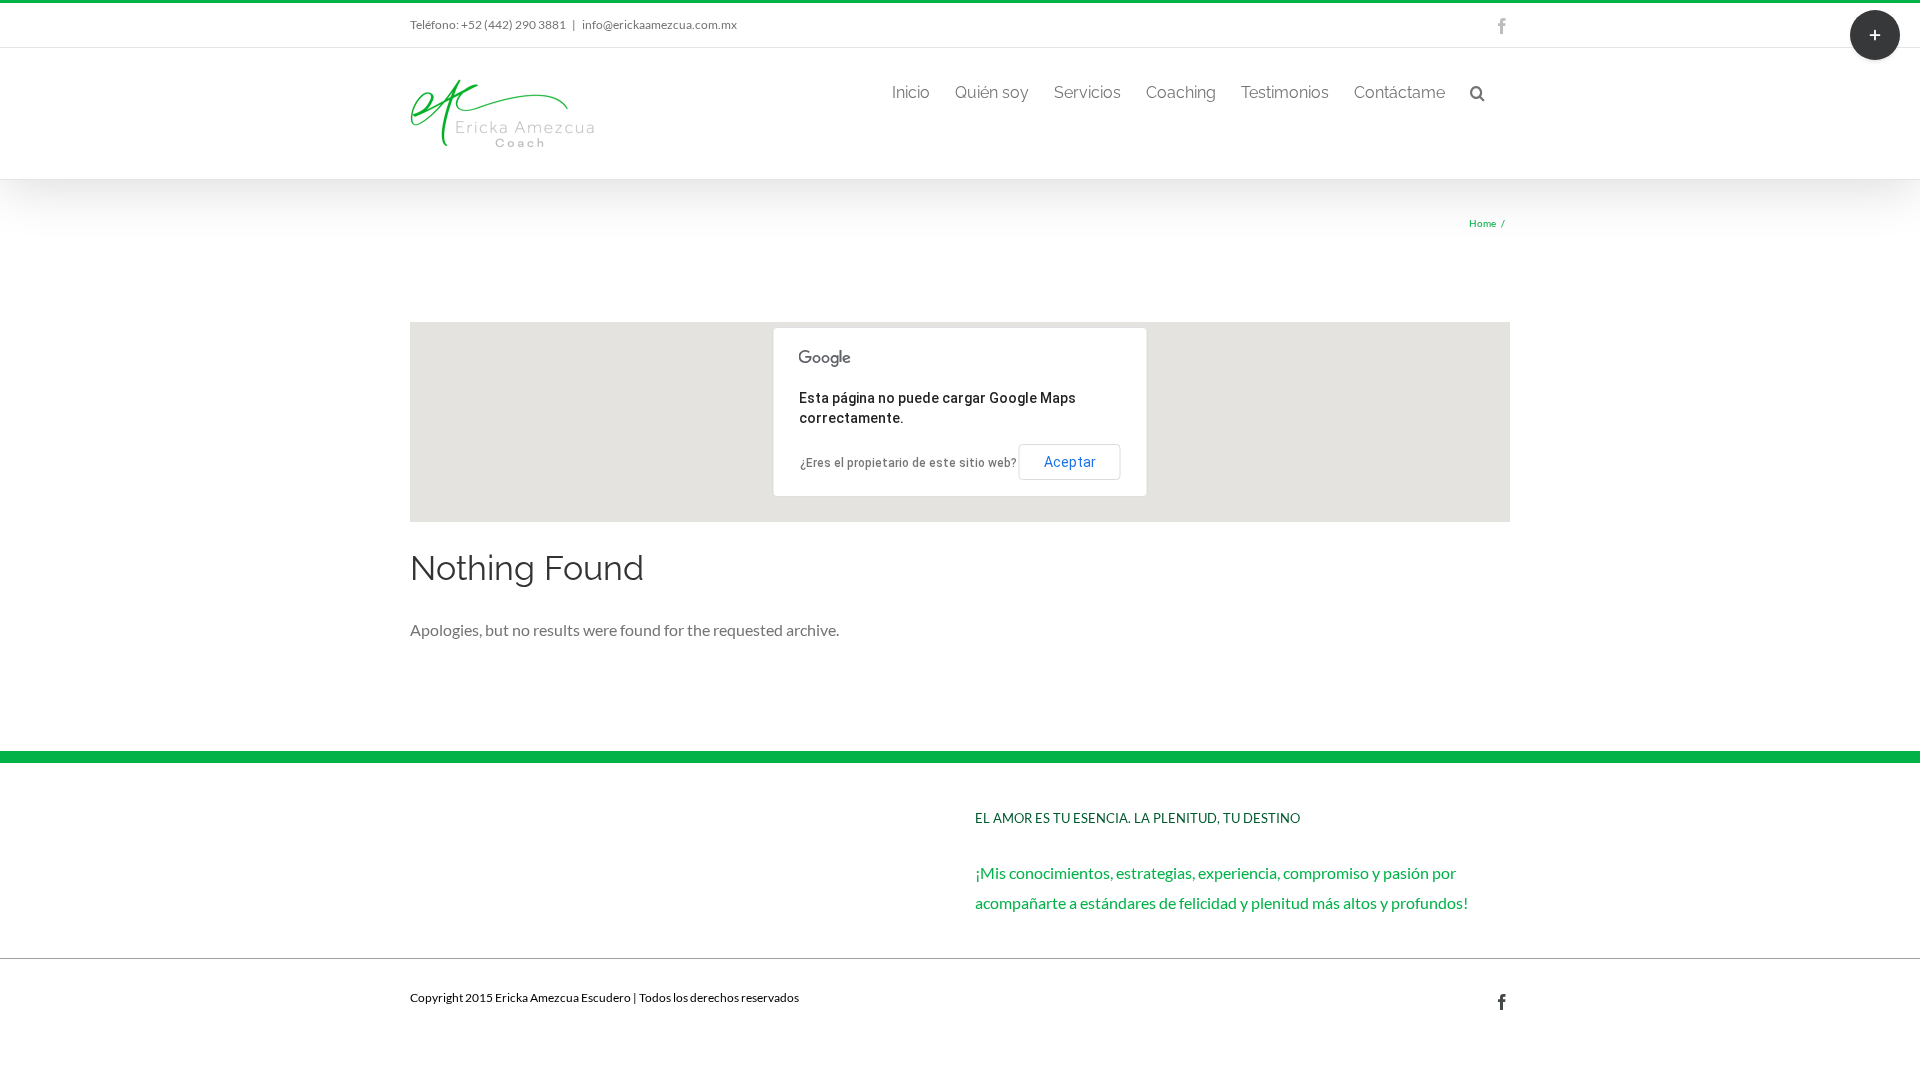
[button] (1477, 91)
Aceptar (1070, 462)
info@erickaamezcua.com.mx (659, 24)
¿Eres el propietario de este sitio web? (908, 463)
